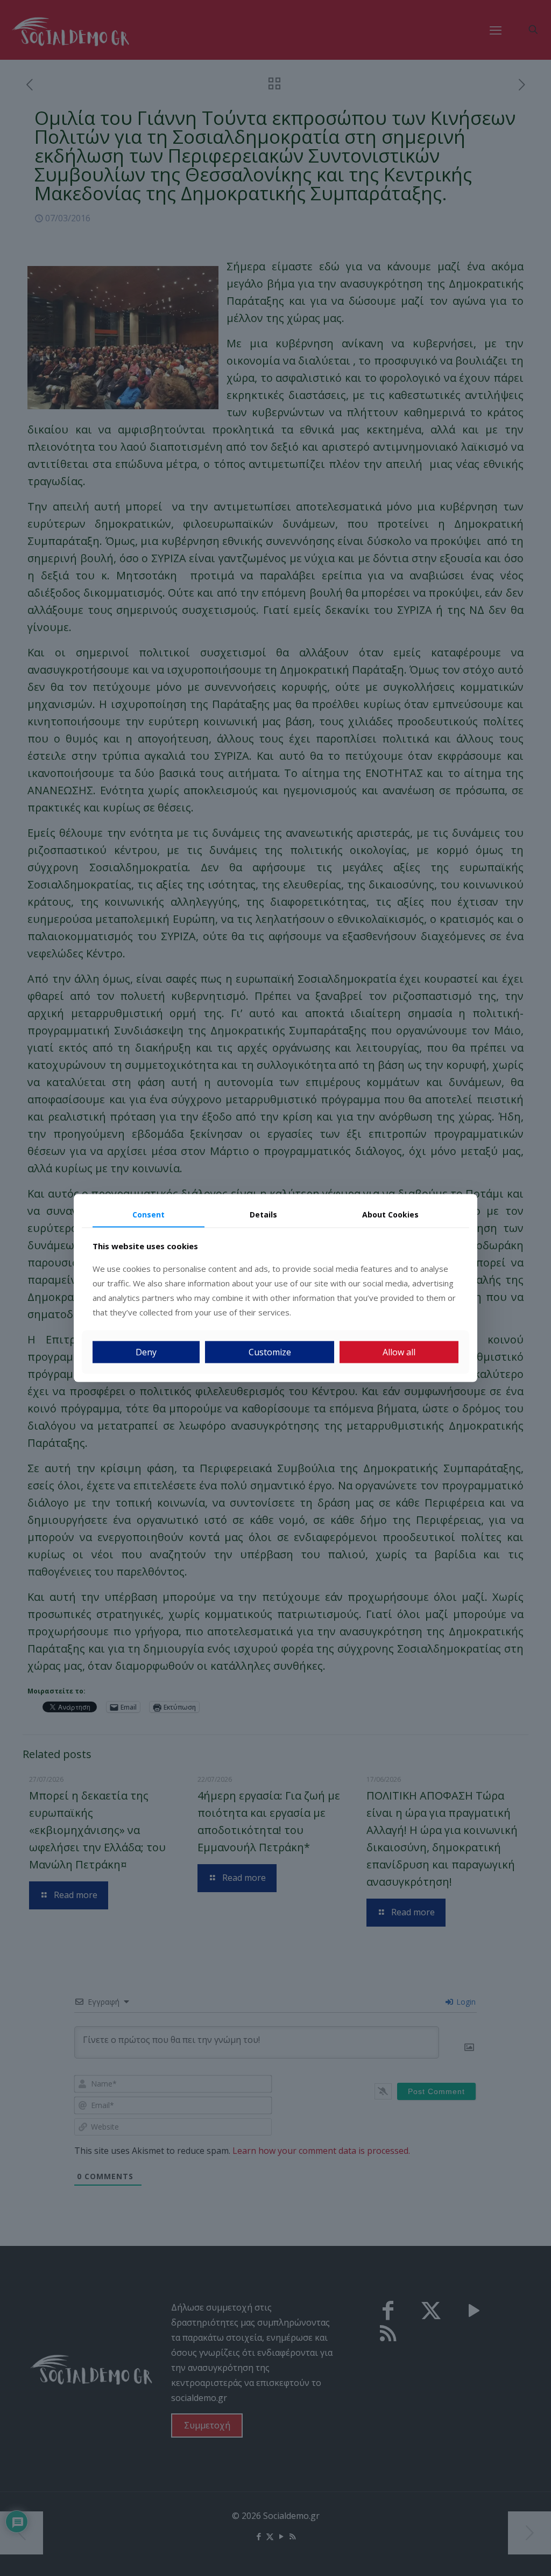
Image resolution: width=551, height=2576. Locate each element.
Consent (149, 1214)
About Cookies (390, 1214)
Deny (146, 1352)
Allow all (399, 1352)
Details (263, 1214)
